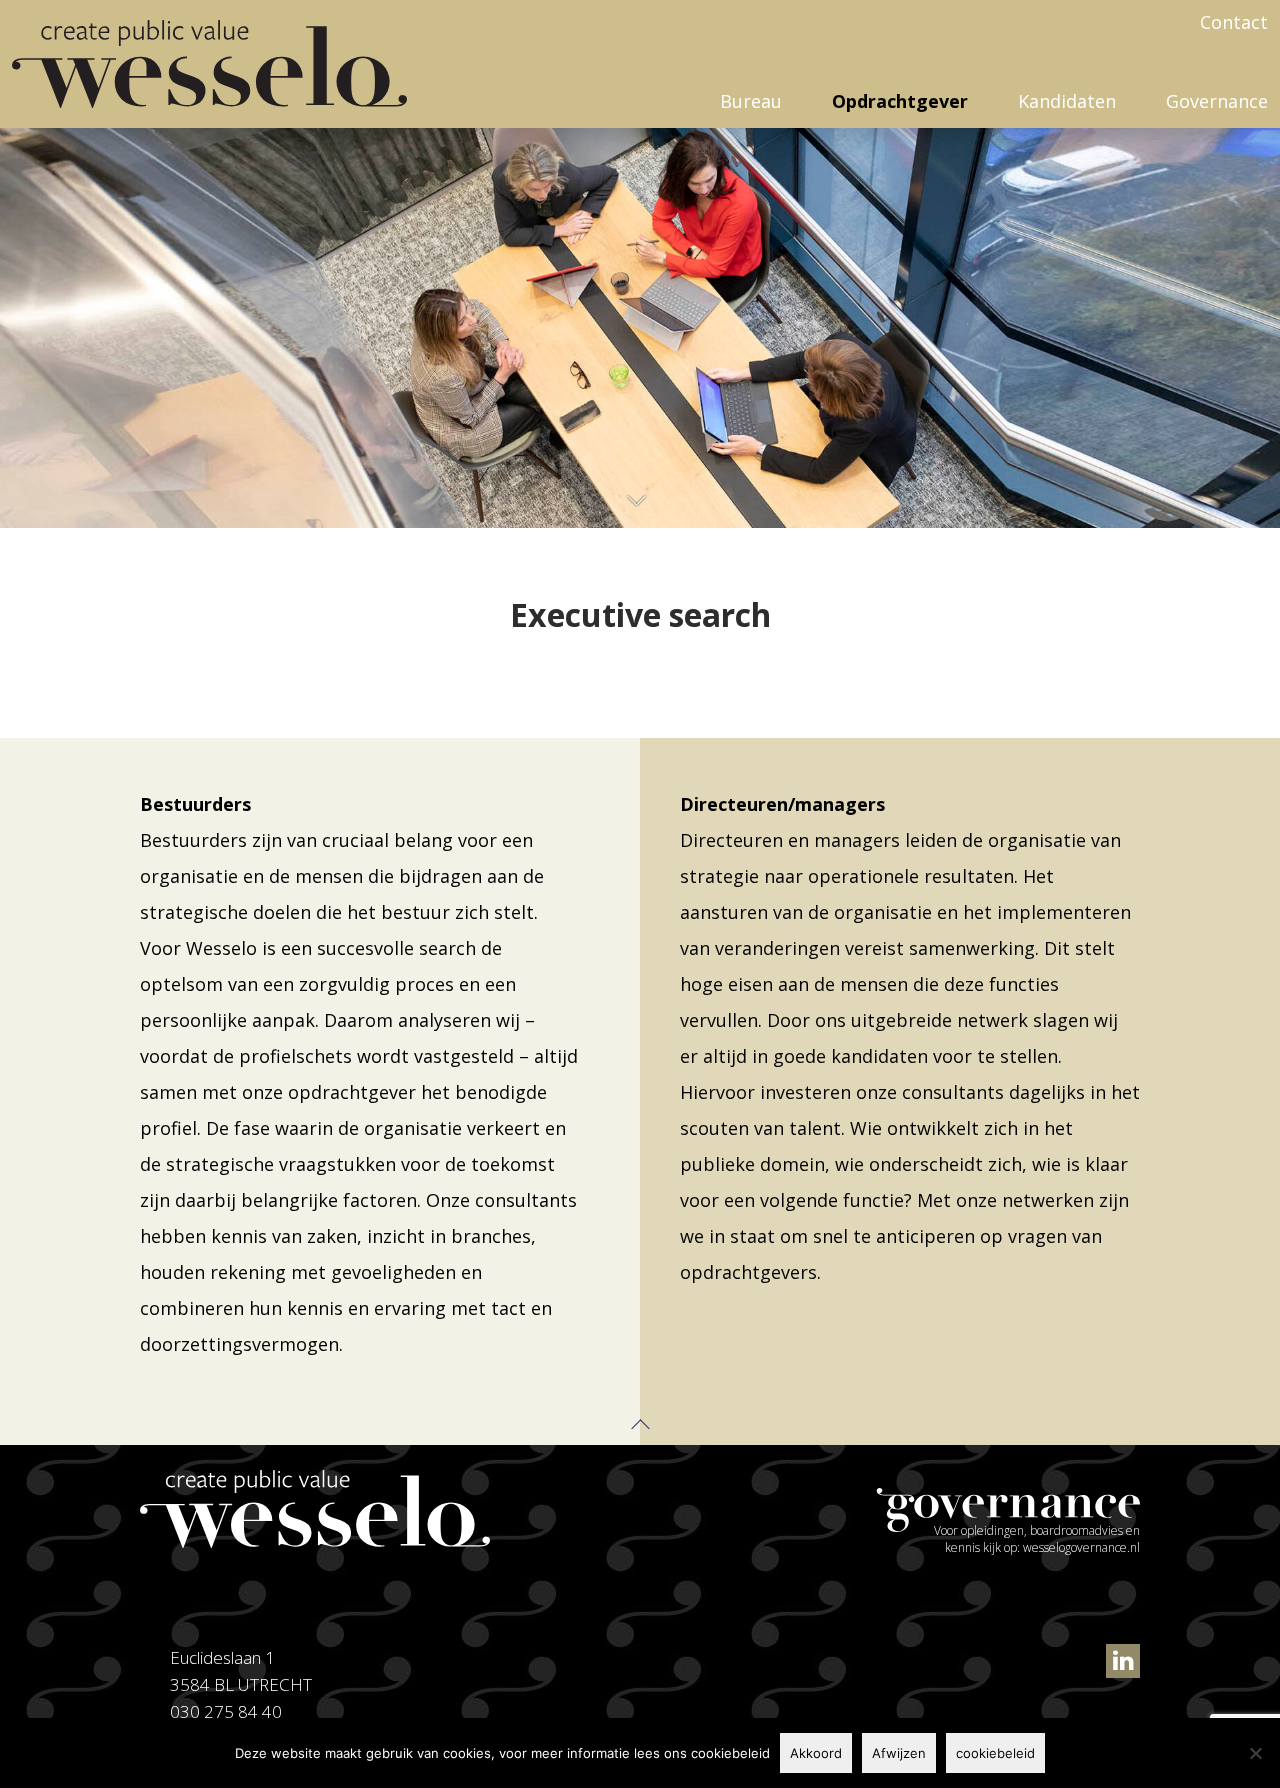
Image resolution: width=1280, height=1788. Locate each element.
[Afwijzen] (1255, 1753)
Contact (1234, 22)
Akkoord (816, 1753)
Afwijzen (899, 1753)
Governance (1217, 101)
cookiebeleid (995, 1753)
